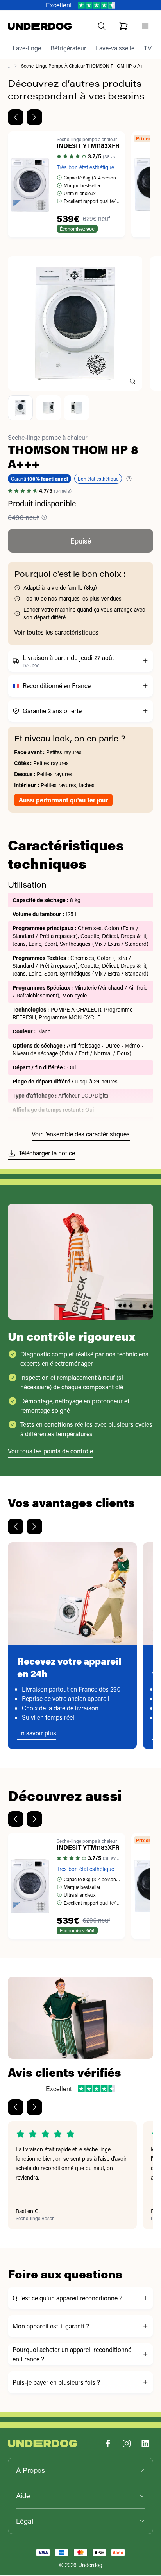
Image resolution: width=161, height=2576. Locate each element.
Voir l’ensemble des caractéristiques (81, 1134)
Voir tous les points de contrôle (50, 1451)
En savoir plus (37, 1733)
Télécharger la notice (47, 1153)
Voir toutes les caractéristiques (56, 632)
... (9, 66)
